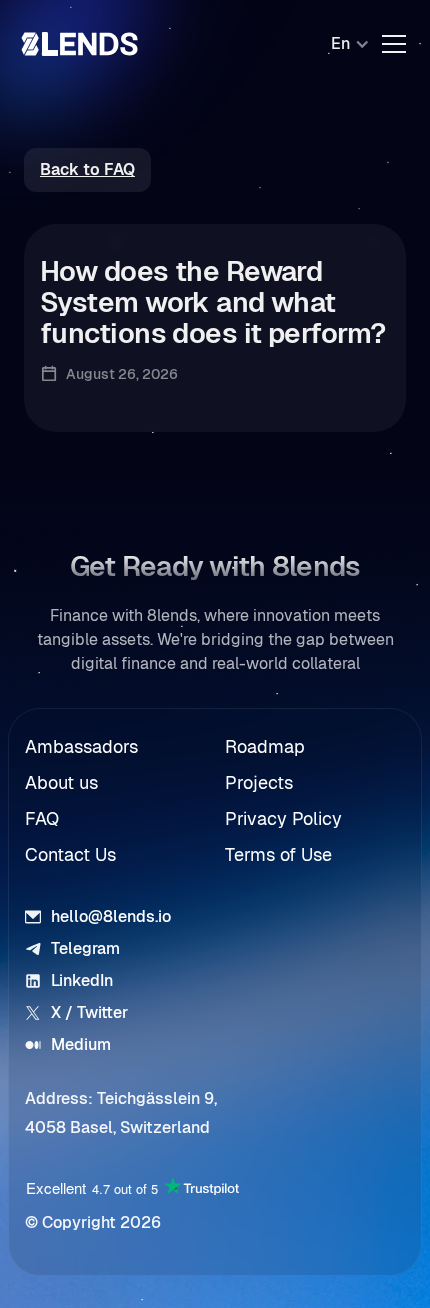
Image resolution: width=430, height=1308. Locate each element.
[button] (340, 44)
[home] (80, 44)
